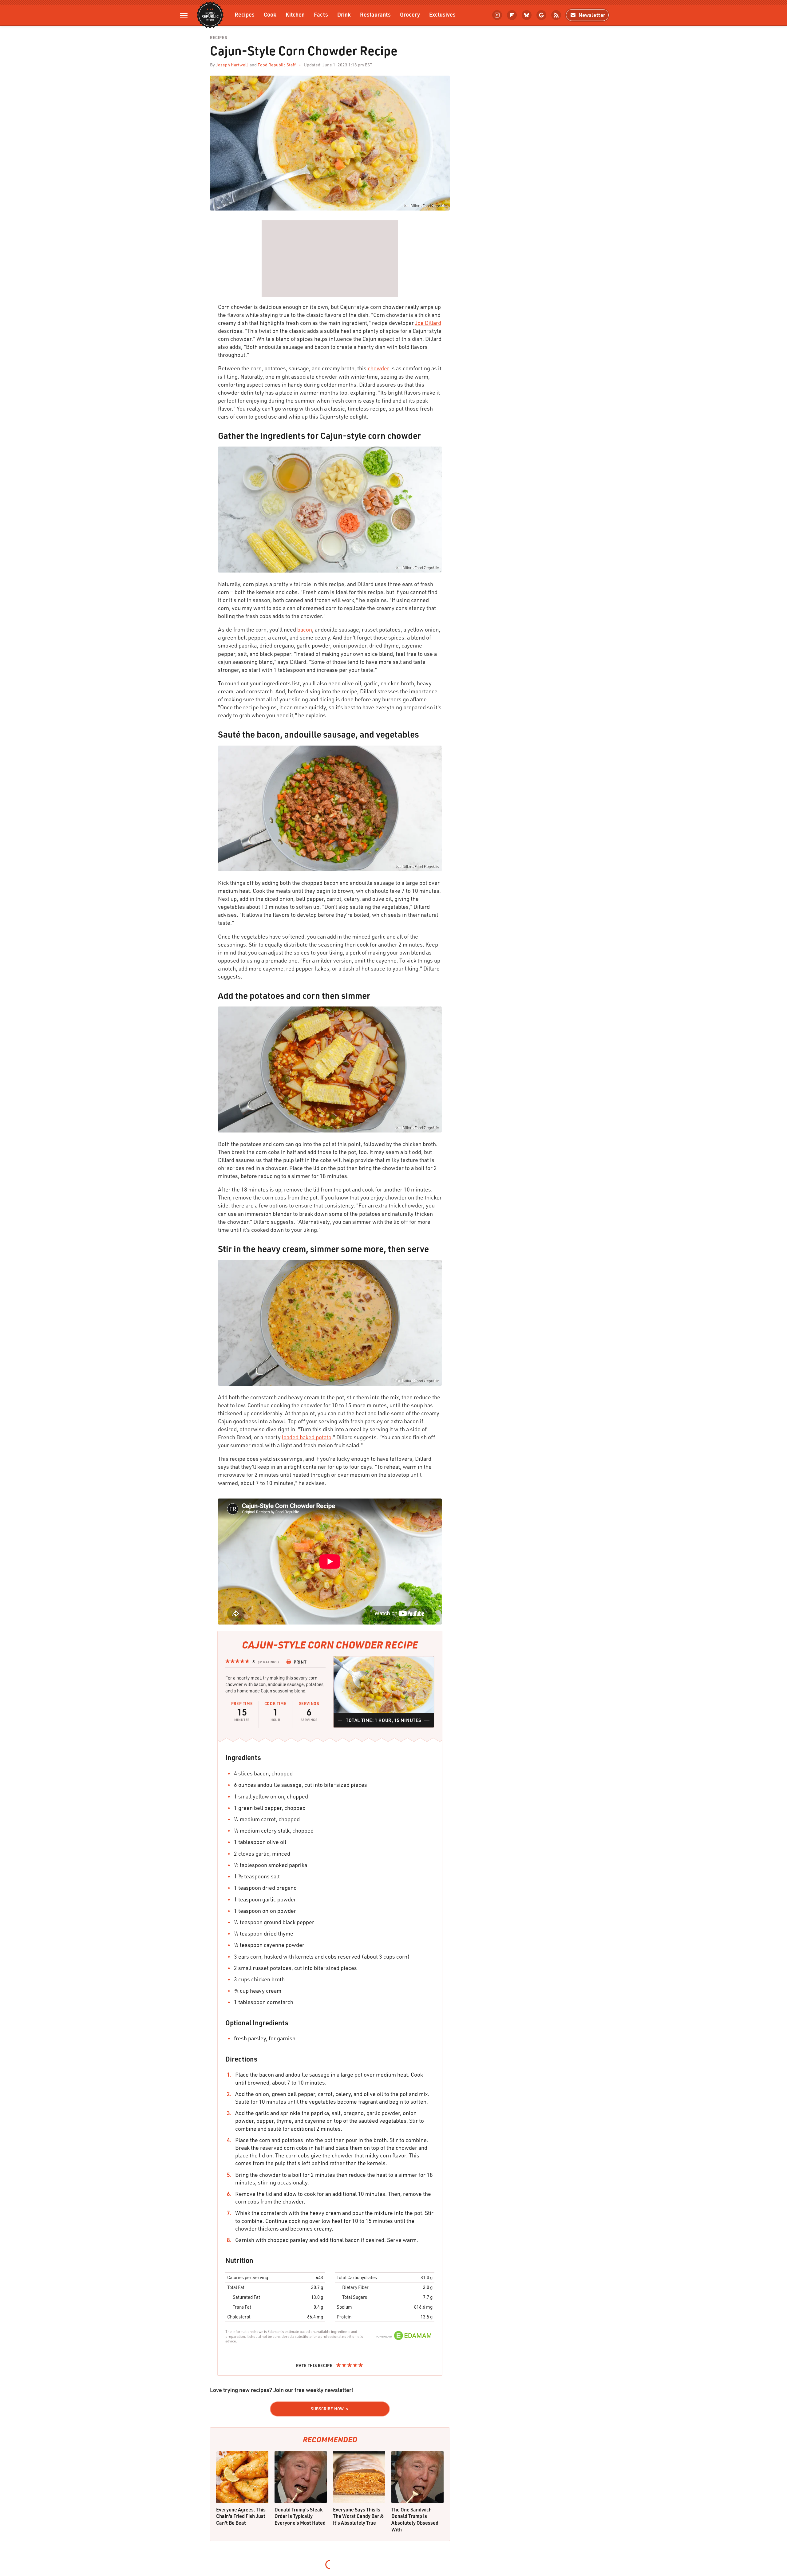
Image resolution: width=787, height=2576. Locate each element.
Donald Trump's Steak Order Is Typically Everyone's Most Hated (300, 2516)
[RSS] (556, 15)
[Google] (541, 15)
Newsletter (592, 15)
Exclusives (442, 14)
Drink (344, 14)
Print (300, 1662)
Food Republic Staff (277, 65)
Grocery (410, 14)
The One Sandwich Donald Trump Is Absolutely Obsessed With (415, 2519)
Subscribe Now (327, 2409)
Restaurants (375, 14)
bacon (305, 629)
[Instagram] (497, 15)
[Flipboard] (512, 15)
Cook (270, 14)
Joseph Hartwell (232, 65)
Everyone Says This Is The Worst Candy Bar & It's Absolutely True (358, 2516)
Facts (321, 14)
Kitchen (295, 14)
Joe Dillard (428, 323)
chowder (378, 368)
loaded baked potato (307, 1437)
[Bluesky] (527, 15)
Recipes (245, 14)
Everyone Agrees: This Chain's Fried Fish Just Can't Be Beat (241, 2516)
